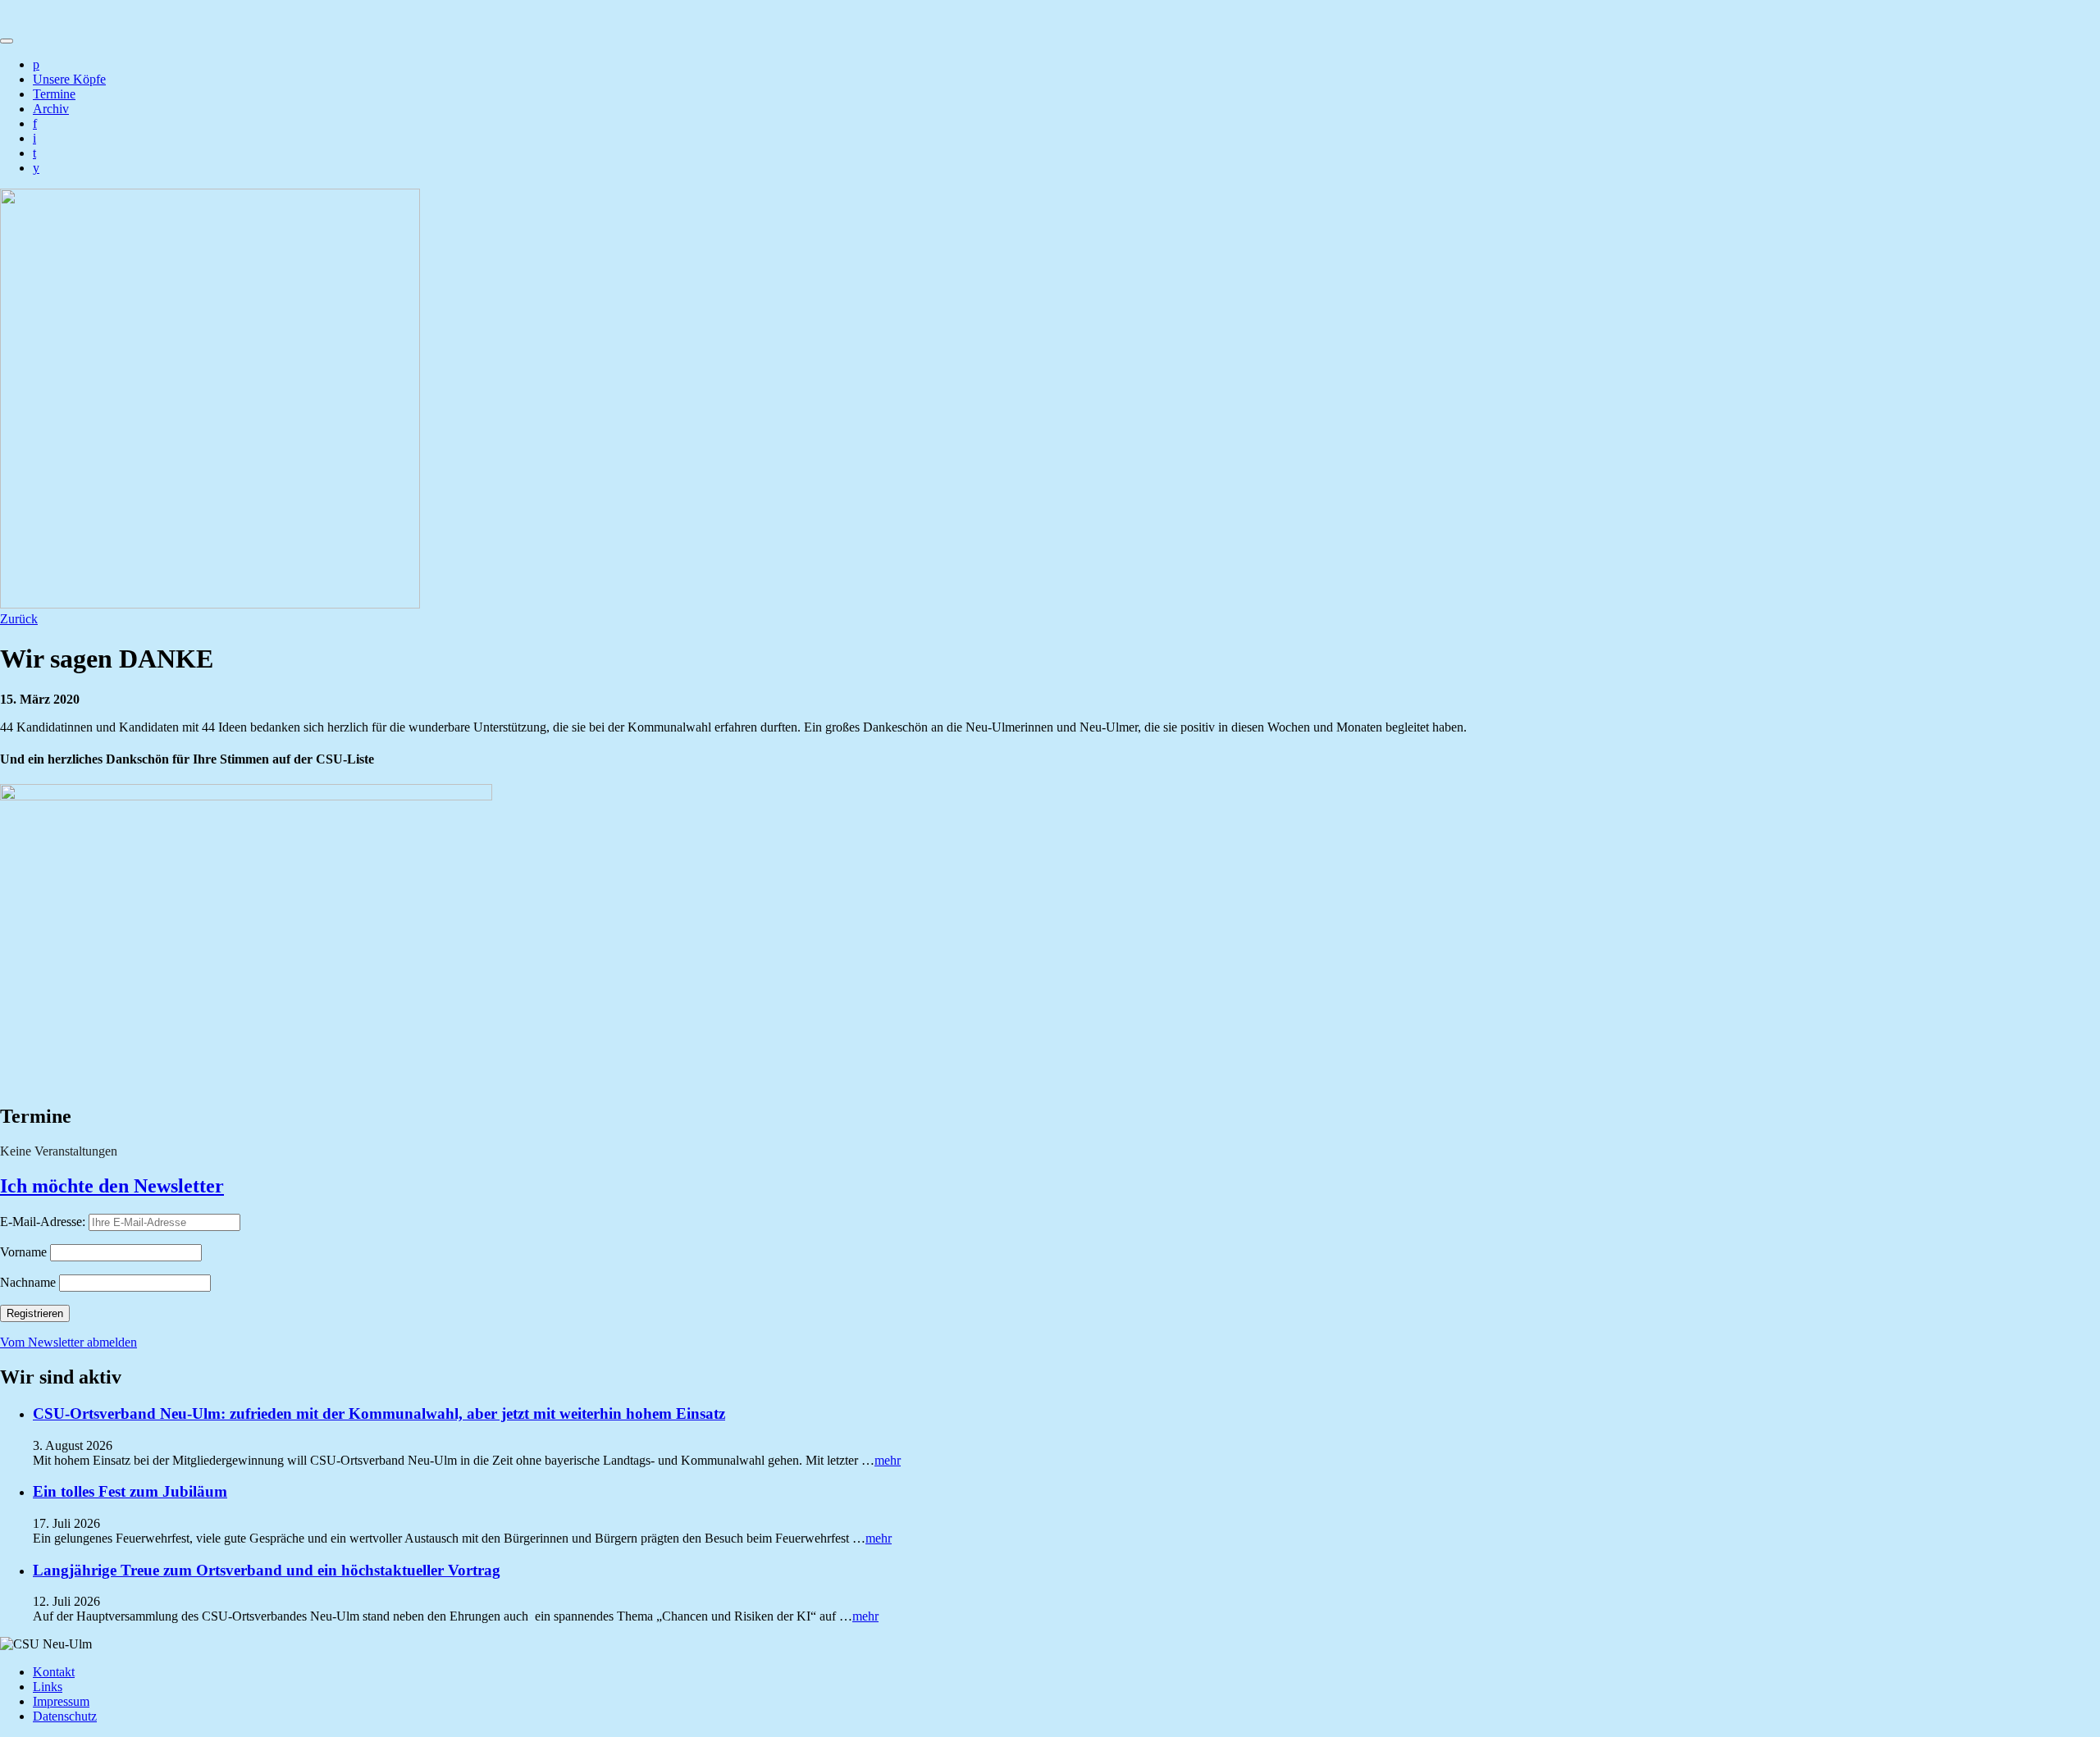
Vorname (23, 1252)
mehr (888, 1460)
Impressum (61, 1701)
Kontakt (54, 1672)
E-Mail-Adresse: (44, 1222)
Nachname (28, 1282)
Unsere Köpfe (69, 79)
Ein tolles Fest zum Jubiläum (130, 1491)
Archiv (51, 109)
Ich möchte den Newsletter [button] (112, 1186)
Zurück (19, 619)
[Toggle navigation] (7, 41)
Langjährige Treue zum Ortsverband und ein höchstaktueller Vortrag (267, 1570)
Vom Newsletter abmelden (68, 1342)
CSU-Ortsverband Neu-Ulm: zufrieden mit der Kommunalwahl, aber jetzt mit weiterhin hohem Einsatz (379, 1413)
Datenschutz (65, 1716)
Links (48, 1687)
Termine (54, 94)
